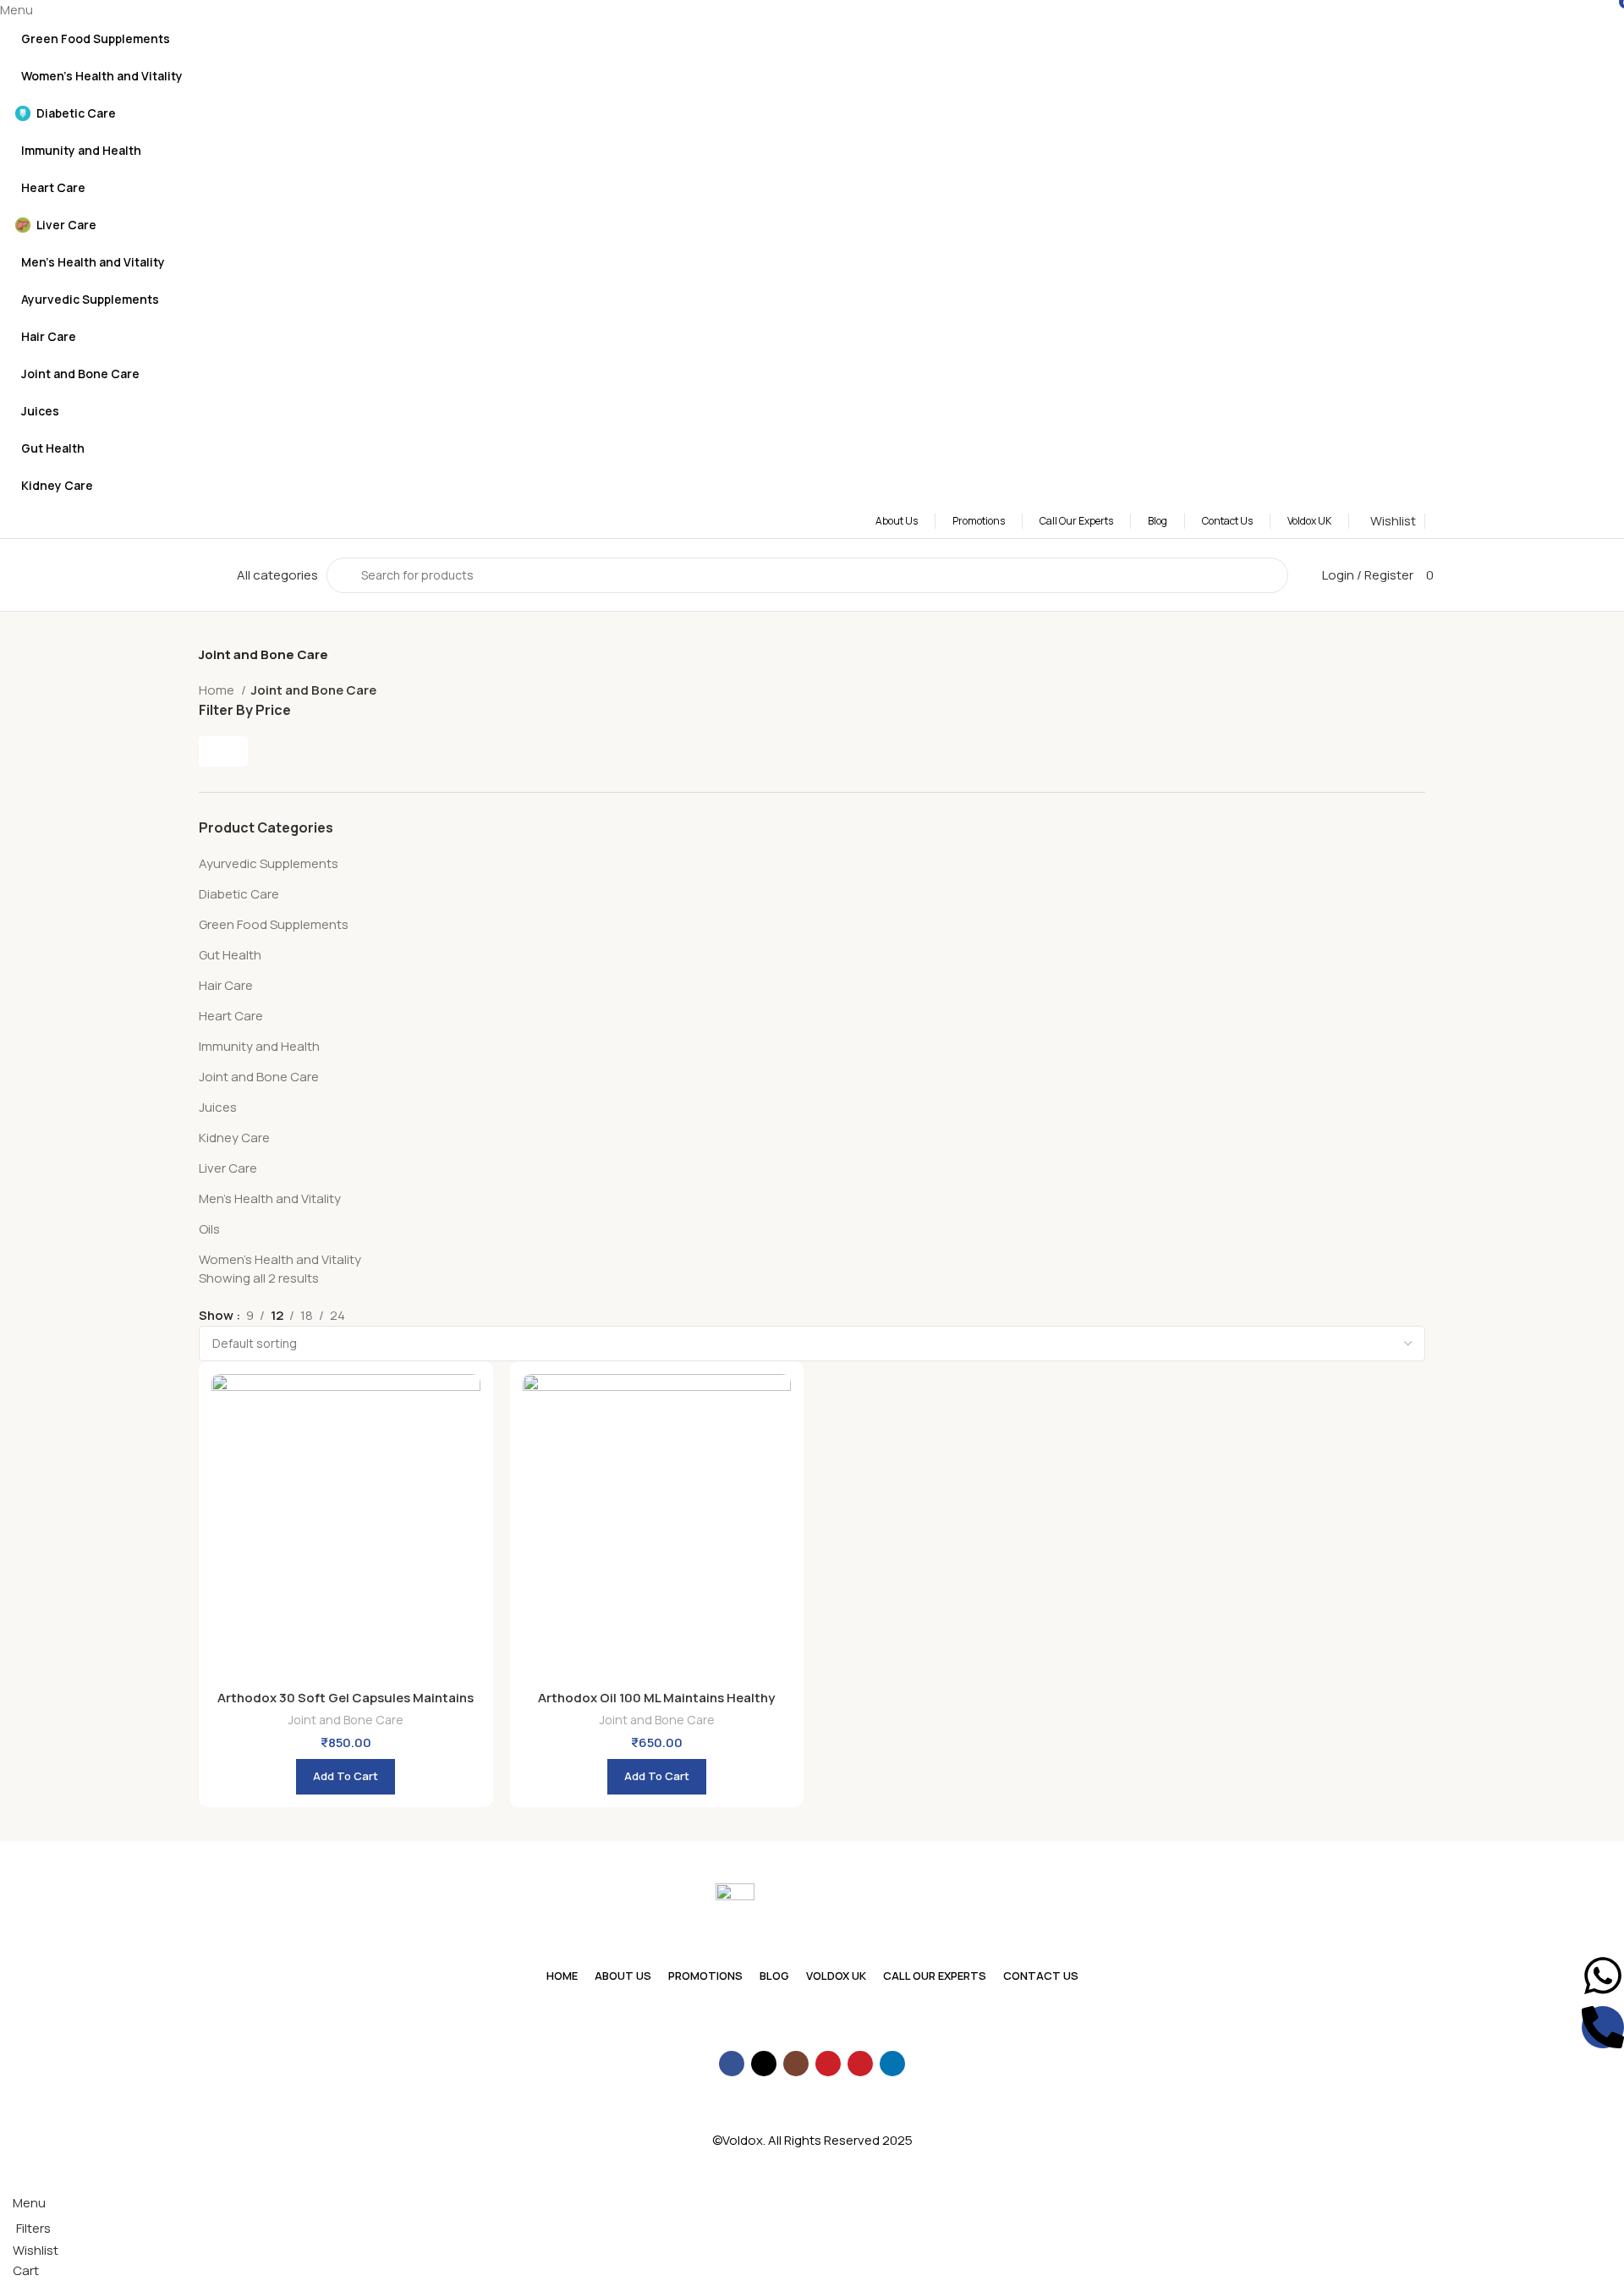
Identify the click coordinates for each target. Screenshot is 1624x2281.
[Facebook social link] (732, 2064)
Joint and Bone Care (259, 1077)
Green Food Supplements (274, 924)
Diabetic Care (239, 894)
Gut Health (230, 955)
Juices (218, 1107)
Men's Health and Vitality (270, 1198)
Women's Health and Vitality (280, 1259)
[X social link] (764, 2064)
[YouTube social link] (828, 2064)
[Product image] (346, 1528)
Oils (209, 1229)
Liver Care (228, 1168)
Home (218, 690)
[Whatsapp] (1603, 1976)
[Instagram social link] (796, 2064)
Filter (223, 751)
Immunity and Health (259, 1046)
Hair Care (226, 985)
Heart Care (231, 1016)
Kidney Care (234, 1138)
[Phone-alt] (1603, 2027)
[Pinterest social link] (860, 2064)
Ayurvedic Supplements (269, 863)
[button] (346, 1777)
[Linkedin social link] (892, 2064)
